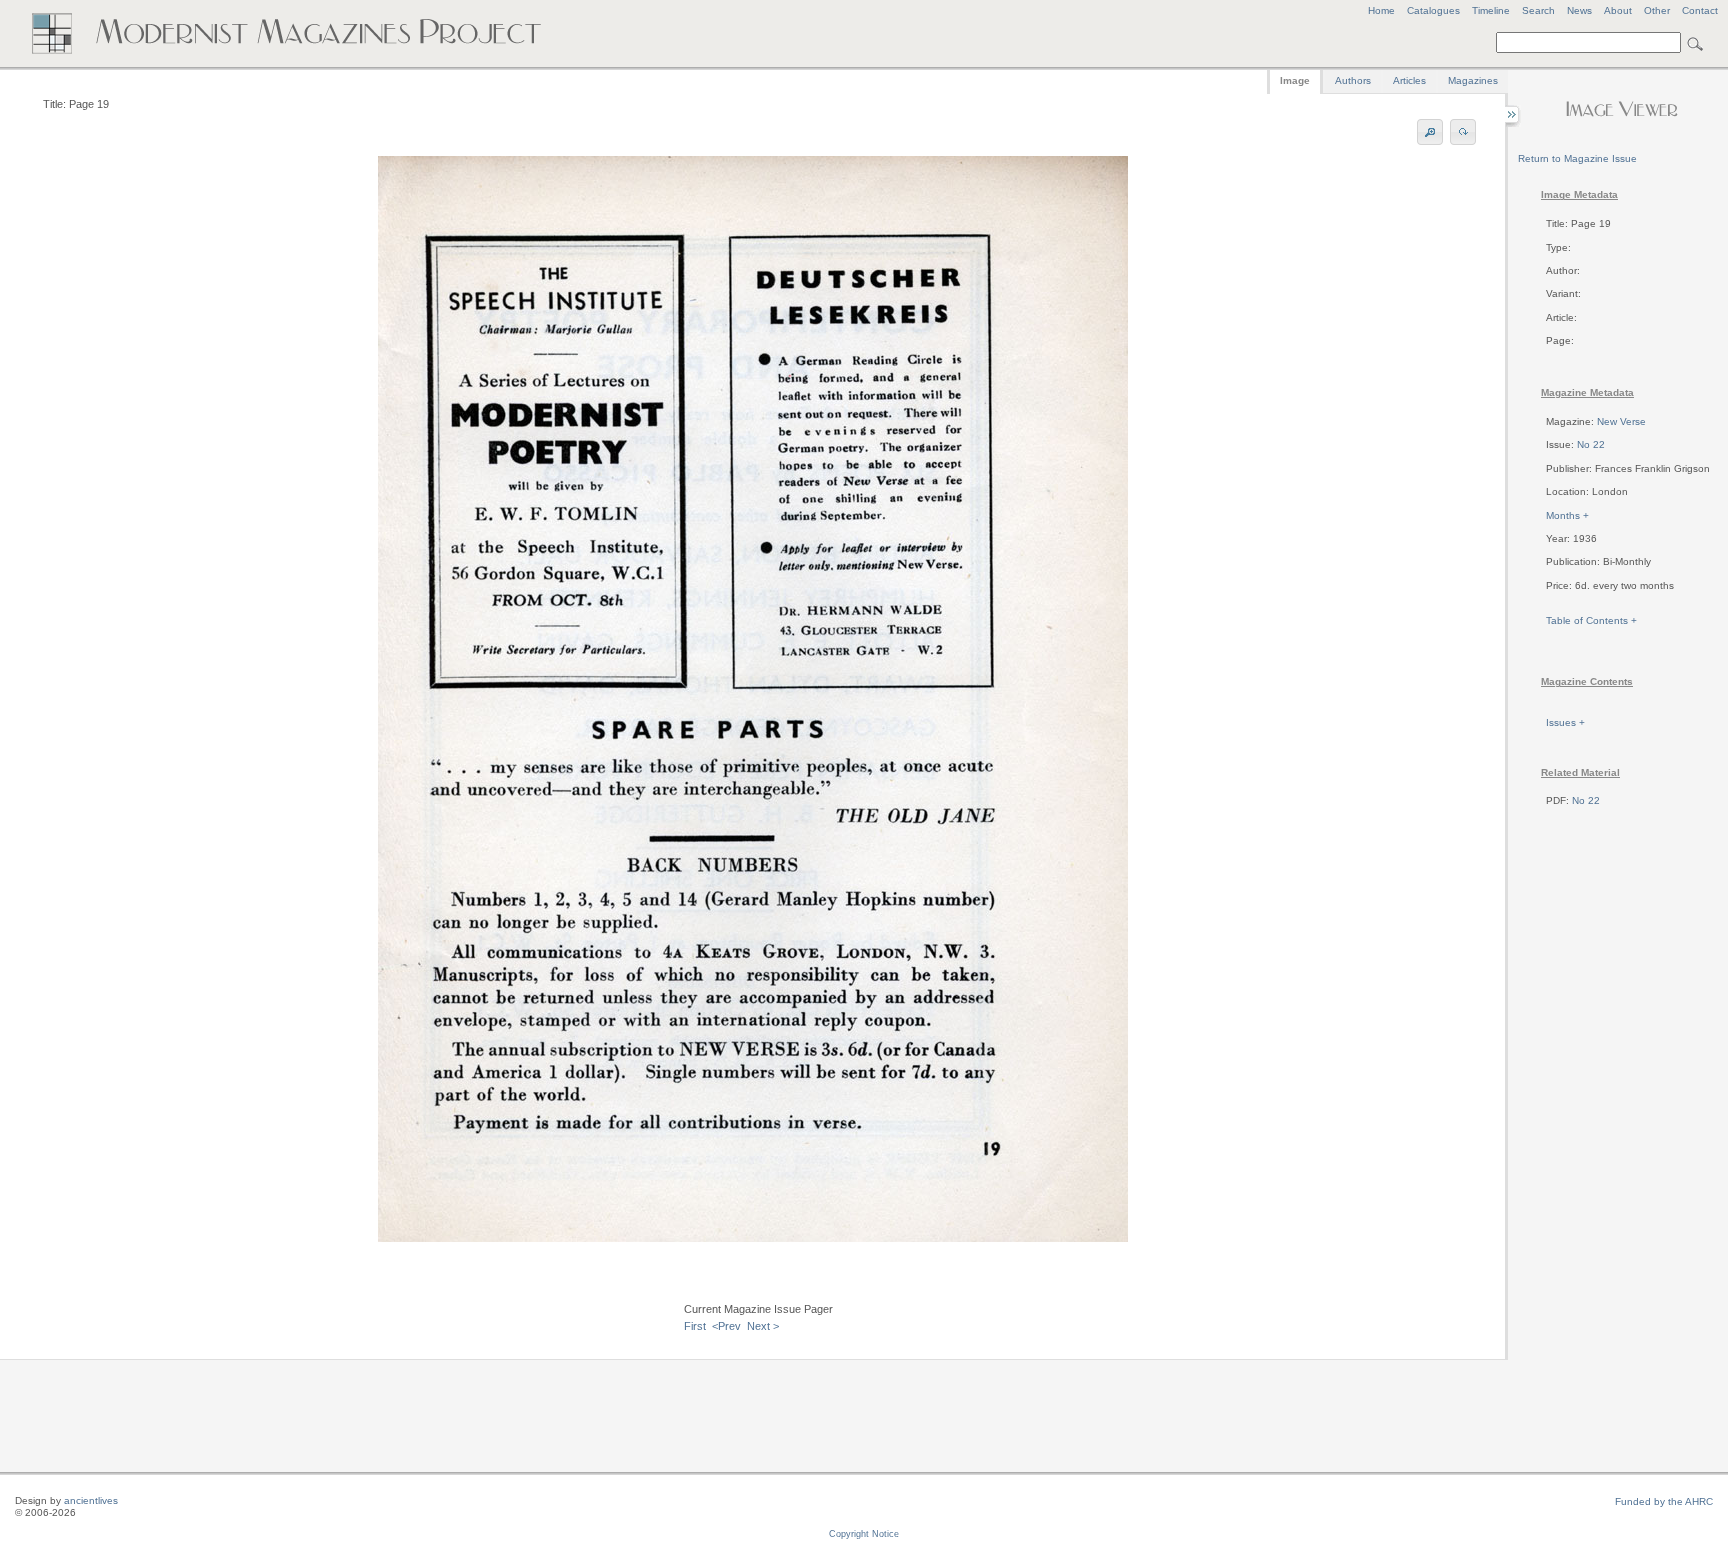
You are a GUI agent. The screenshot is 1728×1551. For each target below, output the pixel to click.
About (1618, 10)
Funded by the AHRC (1664, 1501)
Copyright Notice (864, 1534)
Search (1538, 10)
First (695, 1326)
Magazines (1473, 80)
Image (1295, 80)
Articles (1409, 80)
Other (1657, 10)
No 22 (1591, 444)
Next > (763, 1326)
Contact (1700, 10)
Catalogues (1433, 10)
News (1579, 10)
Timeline (1491, 10)
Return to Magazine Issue (1577, 158)
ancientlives (91, 1500)
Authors (1353, 80)
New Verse (1621, 421)
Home (1381, 10)
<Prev (726, 1326)
